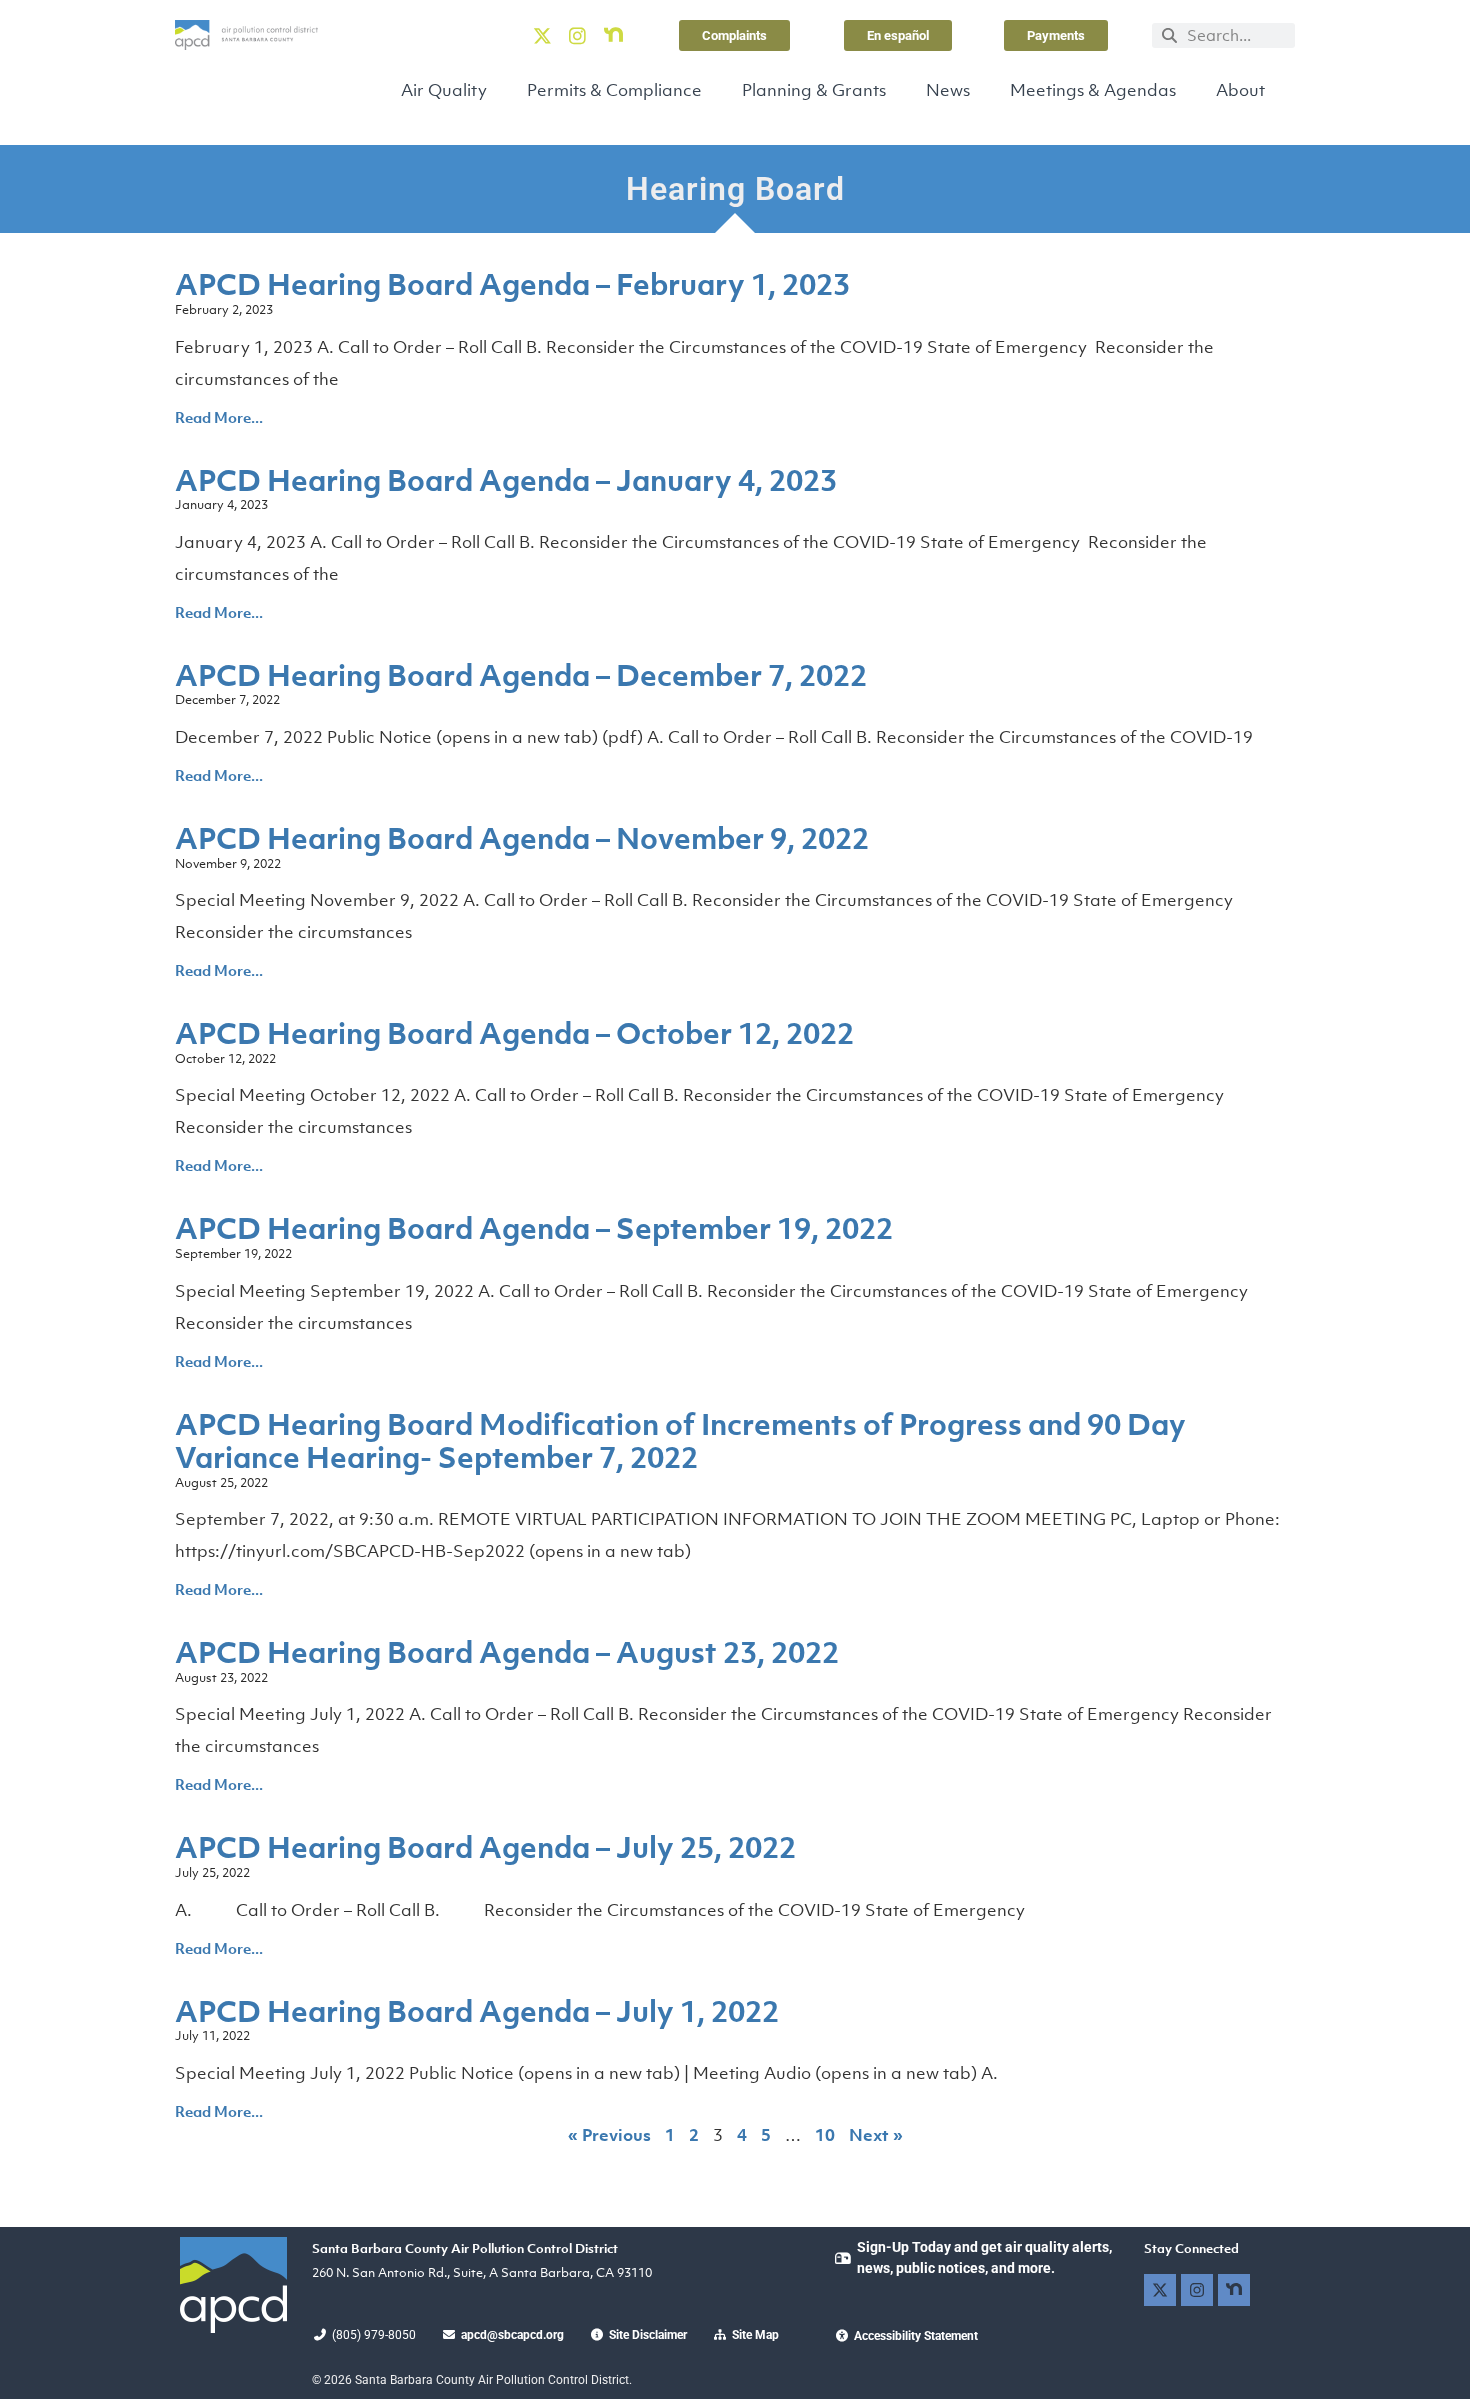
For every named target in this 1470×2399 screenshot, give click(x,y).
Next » (876, 2135)
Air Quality (444, 90)
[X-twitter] (542, 35)
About (1240, 90)
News (948, 90)
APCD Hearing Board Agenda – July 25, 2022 (485, 1847)
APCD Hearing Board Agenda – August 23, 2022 (507, 1652)
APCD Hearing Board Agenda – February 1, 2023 (512, 284)
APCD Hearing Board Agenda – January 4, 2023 (506, 480)
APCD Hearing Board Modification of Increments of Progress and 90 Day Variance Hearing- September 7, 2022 (680, 1441)
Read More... (219, 417)
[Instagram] (578, 35)
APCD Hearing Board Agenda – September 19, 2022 (534, 1228)
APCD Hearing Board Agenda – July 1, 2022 (477, 2011)
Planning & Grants (814, 90)
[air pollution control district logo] (246, 35)
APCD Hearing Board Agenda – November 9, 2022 (522, 838)
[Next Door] (613, 35)
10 (825, 2135)
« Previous (609, 2135)
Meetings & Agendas (1093, 90)
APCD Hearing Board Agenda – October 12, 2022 (514, 1033)
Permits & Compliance (614, 90)
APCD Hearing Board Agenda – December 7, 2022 (521, 675)
